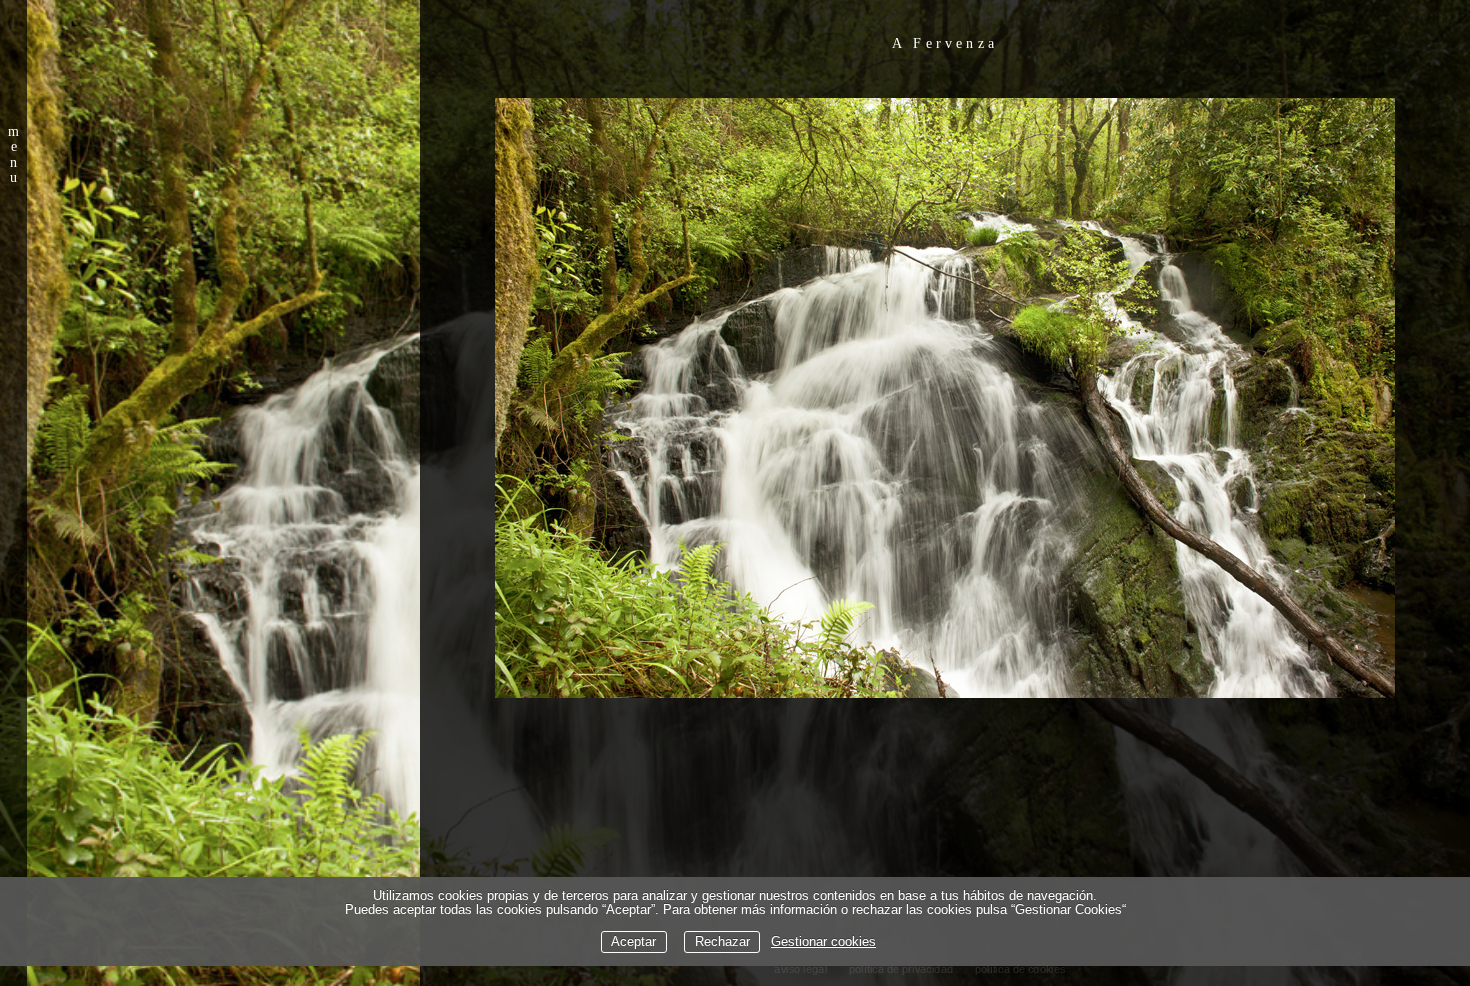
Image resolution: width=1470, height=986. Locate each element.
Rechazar (722, 942)
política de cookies (1020, 969)
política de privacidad (901, 969)
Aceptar (633, 942)
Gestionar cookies (823, 942)
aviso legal (800, 969)
